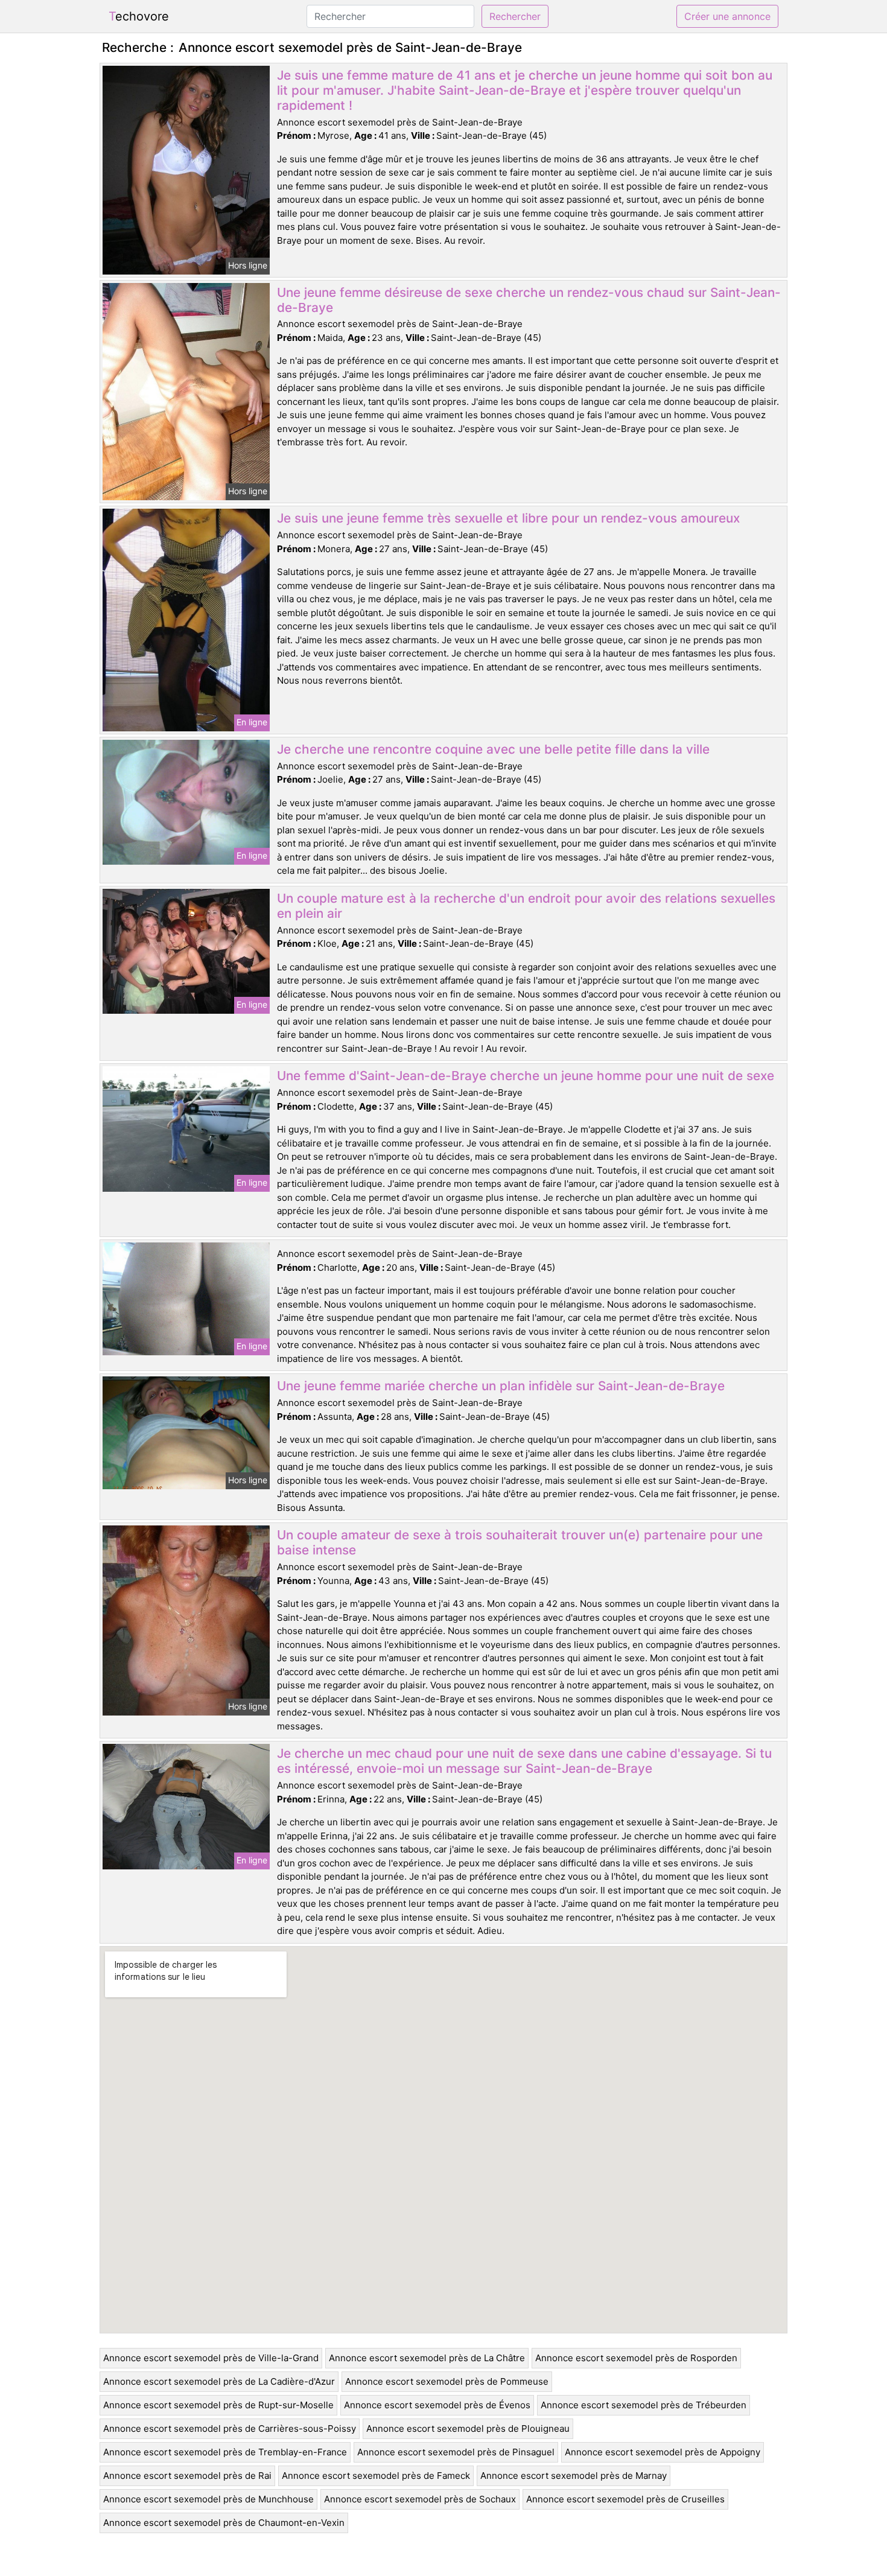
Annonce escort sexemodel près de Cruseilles (625, 2499)
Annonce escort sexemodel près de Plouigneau (468, 2428)
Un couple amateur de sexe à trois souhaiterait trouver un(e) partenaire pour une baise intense (520, 1542)
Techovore (139, 16)
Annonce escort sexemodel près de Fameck (376, 2476)
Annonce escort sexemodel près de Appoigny (663, 2452)
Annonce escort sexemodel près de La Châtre (427, 2358)
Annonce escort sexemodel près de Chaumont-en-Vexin (224, 2523)
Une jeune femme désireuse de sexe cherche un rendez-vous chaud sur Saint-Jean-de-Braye (529, 300)
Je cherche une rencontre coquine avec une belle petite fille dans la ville (493, 749)
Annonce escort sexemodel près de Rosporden (636, 2358)
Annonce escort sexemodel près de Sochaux (420, 2499)
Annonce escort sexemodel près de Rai (187, 2476)
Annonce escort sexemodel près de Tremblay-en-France (225, 2452)
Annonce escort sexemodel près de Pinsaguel (456, 2452)
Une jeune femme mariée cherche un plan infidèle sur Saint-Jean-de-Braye (501, 1386)
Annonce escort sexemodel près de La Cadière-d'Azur (219, 2381)
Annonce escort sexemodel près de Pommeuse (447, 2381)
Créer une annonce (727, 16)
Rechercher (515, 16)
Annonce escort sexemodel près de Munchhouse (208, 2499)
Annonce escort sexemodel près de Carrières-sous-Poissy (230, 2428)
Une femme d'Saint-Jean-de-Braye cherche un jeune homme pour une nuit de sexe (526, 1076)
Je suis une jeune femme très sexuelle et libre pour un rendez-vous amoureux (508, 518)
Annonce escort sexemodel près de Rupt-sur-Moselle (218, 2405)
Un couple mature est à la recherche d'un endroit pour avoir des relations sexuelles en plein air (526, 906)
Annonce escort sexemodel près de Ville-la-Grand (211, 2358)
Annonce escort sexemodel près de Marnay (574, 2476)
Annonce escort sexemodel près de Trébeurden (644, 2405)
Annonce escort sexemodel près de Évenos (437, 2405)
